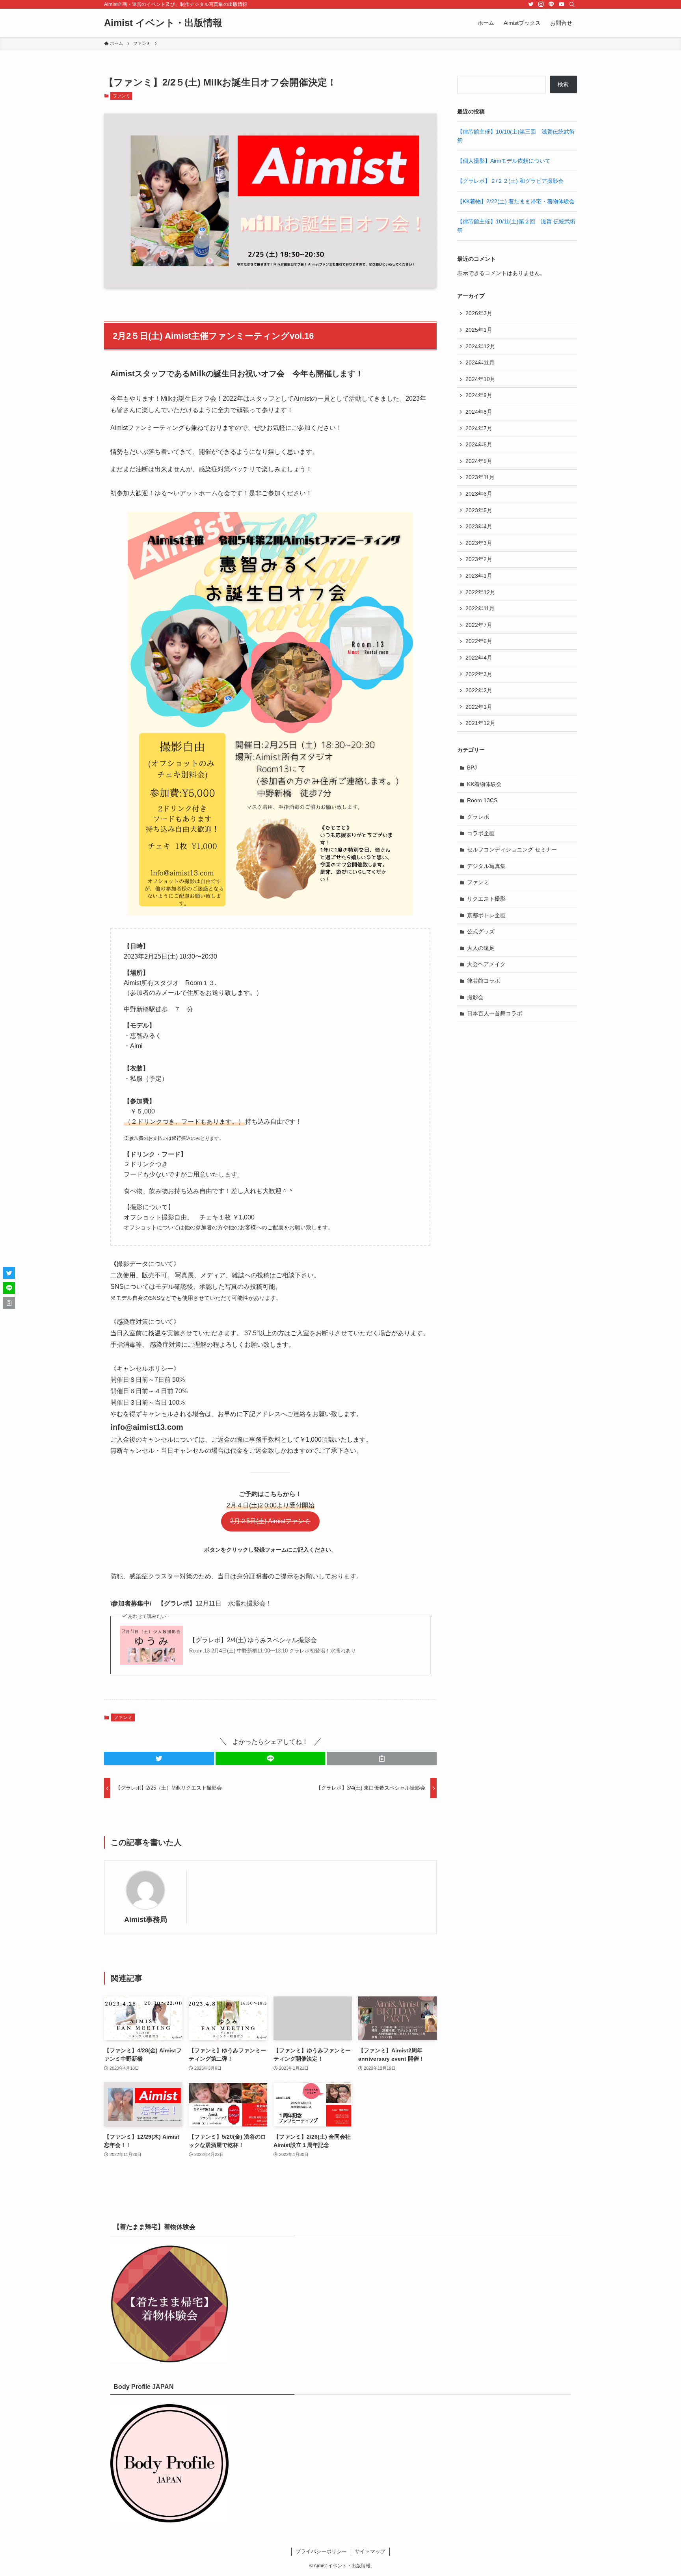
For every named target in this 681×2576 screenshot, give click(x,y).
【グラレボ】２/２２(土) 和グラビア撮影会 (510, 181)
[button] (159, 1758)
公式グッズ (481, 931)
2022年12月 (480, 592)
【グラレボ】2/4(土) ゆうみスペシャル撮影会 (253, 1640)
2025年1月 (479, 330)
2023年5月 (479, 510)
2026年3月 (479, 313)
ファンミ (121, 96)
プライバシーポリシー (321, 2551)
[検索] (572, 4)
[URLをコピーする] (382, 1758)
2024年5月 (479, 461)
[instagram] (541, 4)
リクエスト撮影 (486, 899)
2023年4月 (479, 526)
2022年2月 (479, 690)
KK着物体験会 (484, 784)
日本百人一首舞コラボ (495, 1013)
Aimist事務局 (146, 1920)
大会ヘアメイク (486, 964)
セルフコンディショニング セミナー (512, 849)
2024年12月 (480, 346)
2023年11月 (480, 477)
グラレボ (478, 817)
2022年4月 (479, 658)
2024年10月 (480, 379)
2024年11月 (480, 362)
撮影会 (475, 997)
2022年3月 (479, 674)
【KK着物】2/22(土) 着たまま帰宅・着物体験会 (516, 201)
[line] (551, 4)
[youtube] (562, 4)
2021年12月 (480, 723)
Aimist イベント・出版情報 (163, 23)
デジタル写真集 (486, 866)
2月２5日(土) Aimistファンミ (270, 1521)
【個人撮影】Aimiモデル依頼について (504, 161)
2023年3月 (479, 543)
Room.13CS (482, 800)
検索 (563, 84)
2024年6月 (479, 444)
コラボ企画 (481, 833)
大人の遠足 (481, 948)
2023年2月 (479, 559)
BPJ (472, 768)
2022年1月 (479, 707)
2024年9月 (479, 395)
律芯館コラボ (484, 981)
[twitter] (531, 4)
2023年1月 (479, 576)
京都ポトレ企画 (486, 915)
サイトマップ (370, 2551)
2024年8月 (479, 412)
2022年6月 (479, 641)
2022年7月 (479, 625)
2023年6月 (479, 494)
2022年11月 (480, 608)
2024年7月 (479, 428)
